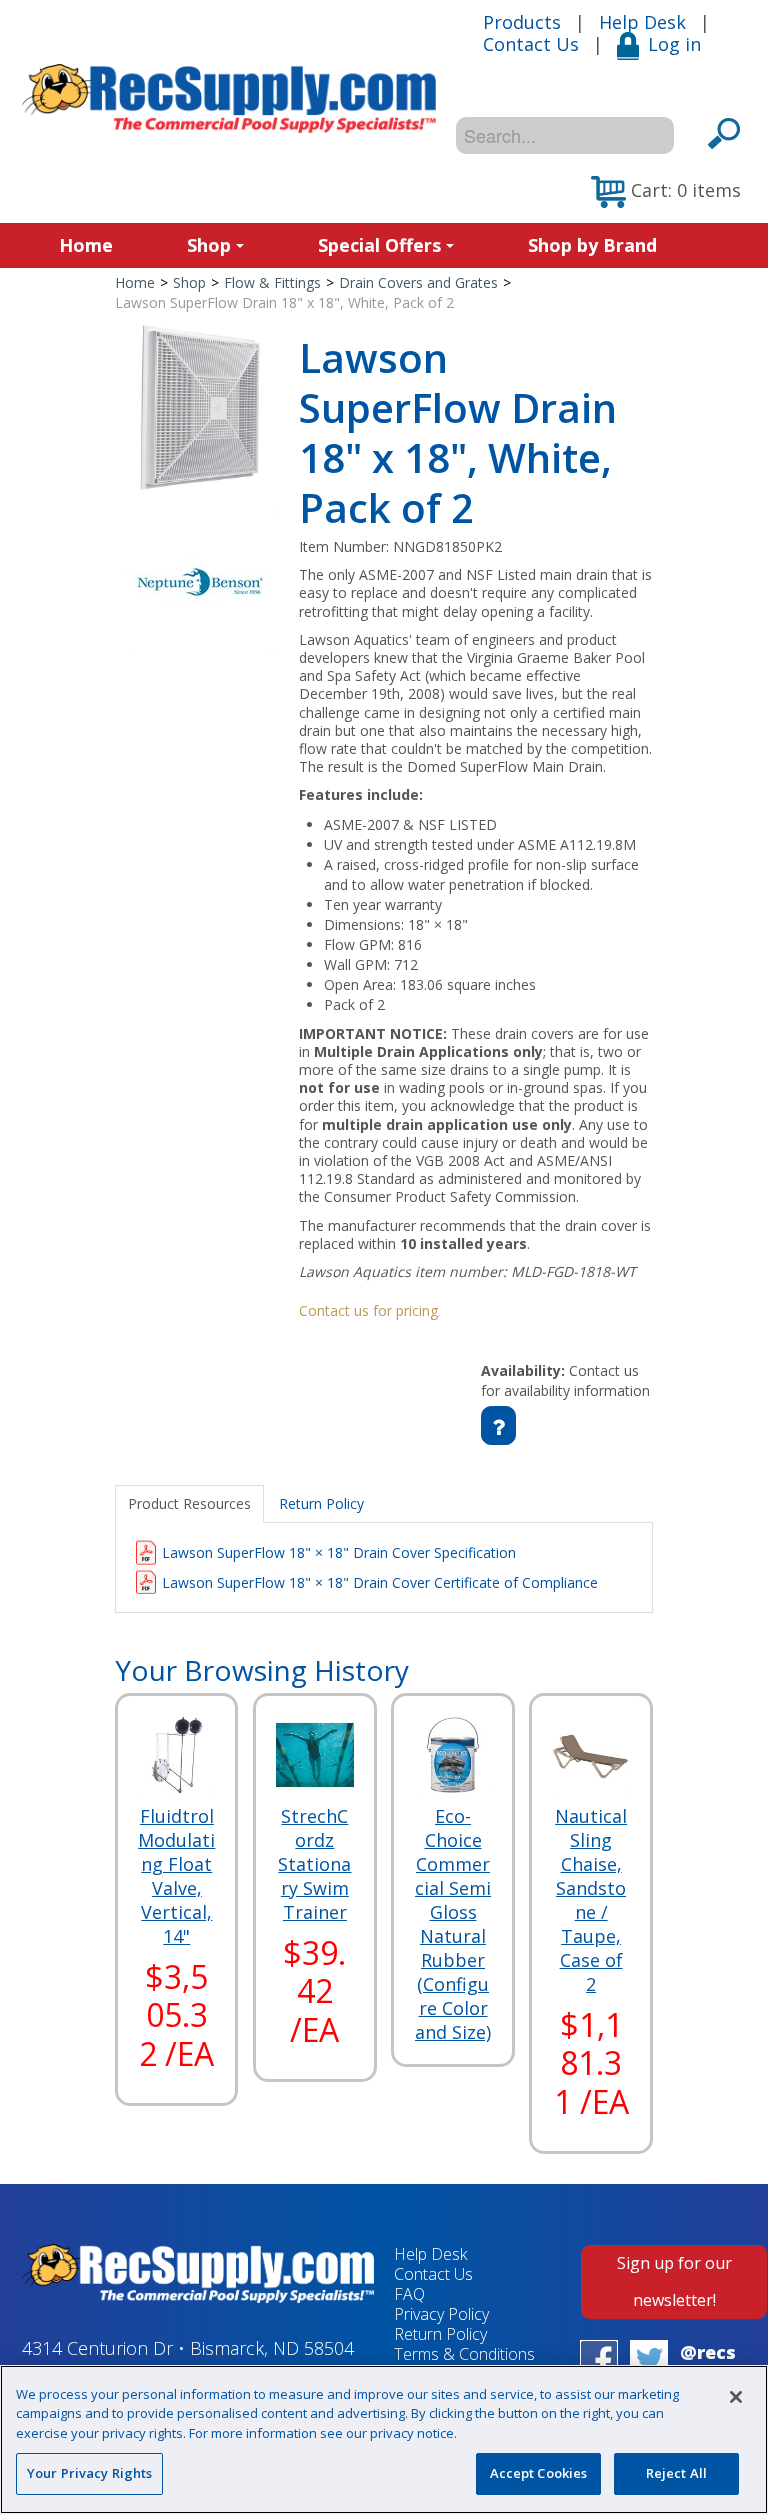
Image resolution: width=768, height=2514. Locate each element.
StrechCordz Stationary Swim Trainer (314, 1864)
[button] (666, 192)
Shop (209, 245)
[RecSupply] (229, 98)
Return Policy (440, 2334)
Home (86, 245)
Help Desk (642, 22)
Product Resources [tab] (189, 1503)
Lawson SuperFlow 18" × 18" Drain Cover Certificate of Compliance (380, 1582)
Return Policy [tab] (321, 1503)
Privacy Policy (441, 2314)
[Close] (736, 2397)
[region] (384, 2439)
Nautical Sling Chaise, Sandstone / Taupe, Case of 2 (591, 1900)
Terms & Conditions (464, 2354)
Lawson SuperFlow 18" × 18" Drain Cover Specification (339, 1552)
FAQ (409, 2294)
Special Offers (379, 245)
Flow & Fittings (272, 282)
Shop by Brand (592, 245)
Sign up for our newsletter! (674, 2281)
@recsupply (708, 2363)
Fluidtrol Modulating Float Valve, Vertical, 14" (176, 1876)
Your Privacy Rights (89, 2473)
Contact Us (531, 44)
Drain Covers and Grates (418, 282)
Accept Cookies (539, 2473)
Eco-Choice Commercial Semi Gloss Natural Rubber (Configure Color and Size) (453, 1924)
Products (522, 22)
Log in (674, 44)
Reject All (676, 2473)
